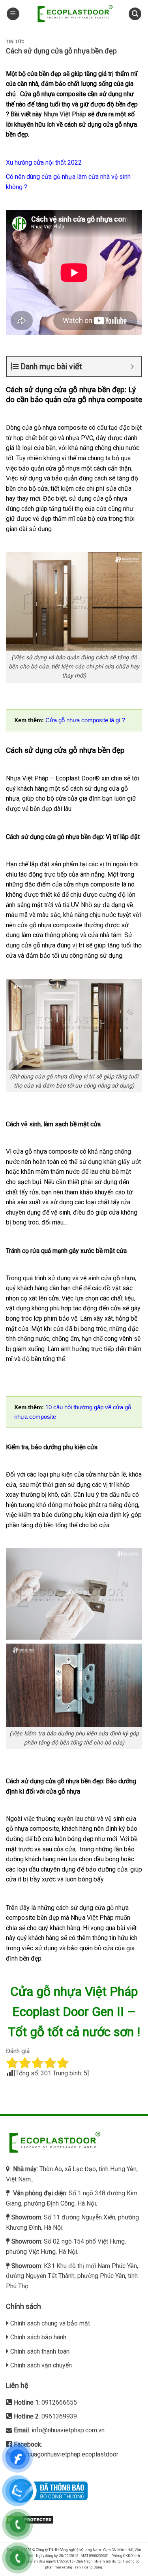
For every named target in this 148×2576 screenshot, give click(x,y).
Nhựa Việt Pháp (65, 114)
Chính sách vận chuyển (41, 2365)
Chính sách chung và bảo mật (50, 2323)
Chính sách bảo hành (38, 2337)
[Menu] (13, 14)
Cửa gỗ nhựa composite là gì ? (85, 720)
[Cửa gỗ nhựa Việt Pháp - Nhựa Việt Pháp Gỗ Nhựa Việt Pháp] (74, 14)
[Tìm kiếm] (135, 14)
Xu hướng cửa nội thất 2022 (44, 162)
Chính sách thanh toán (40, 2351)
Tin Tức (15, 42)
